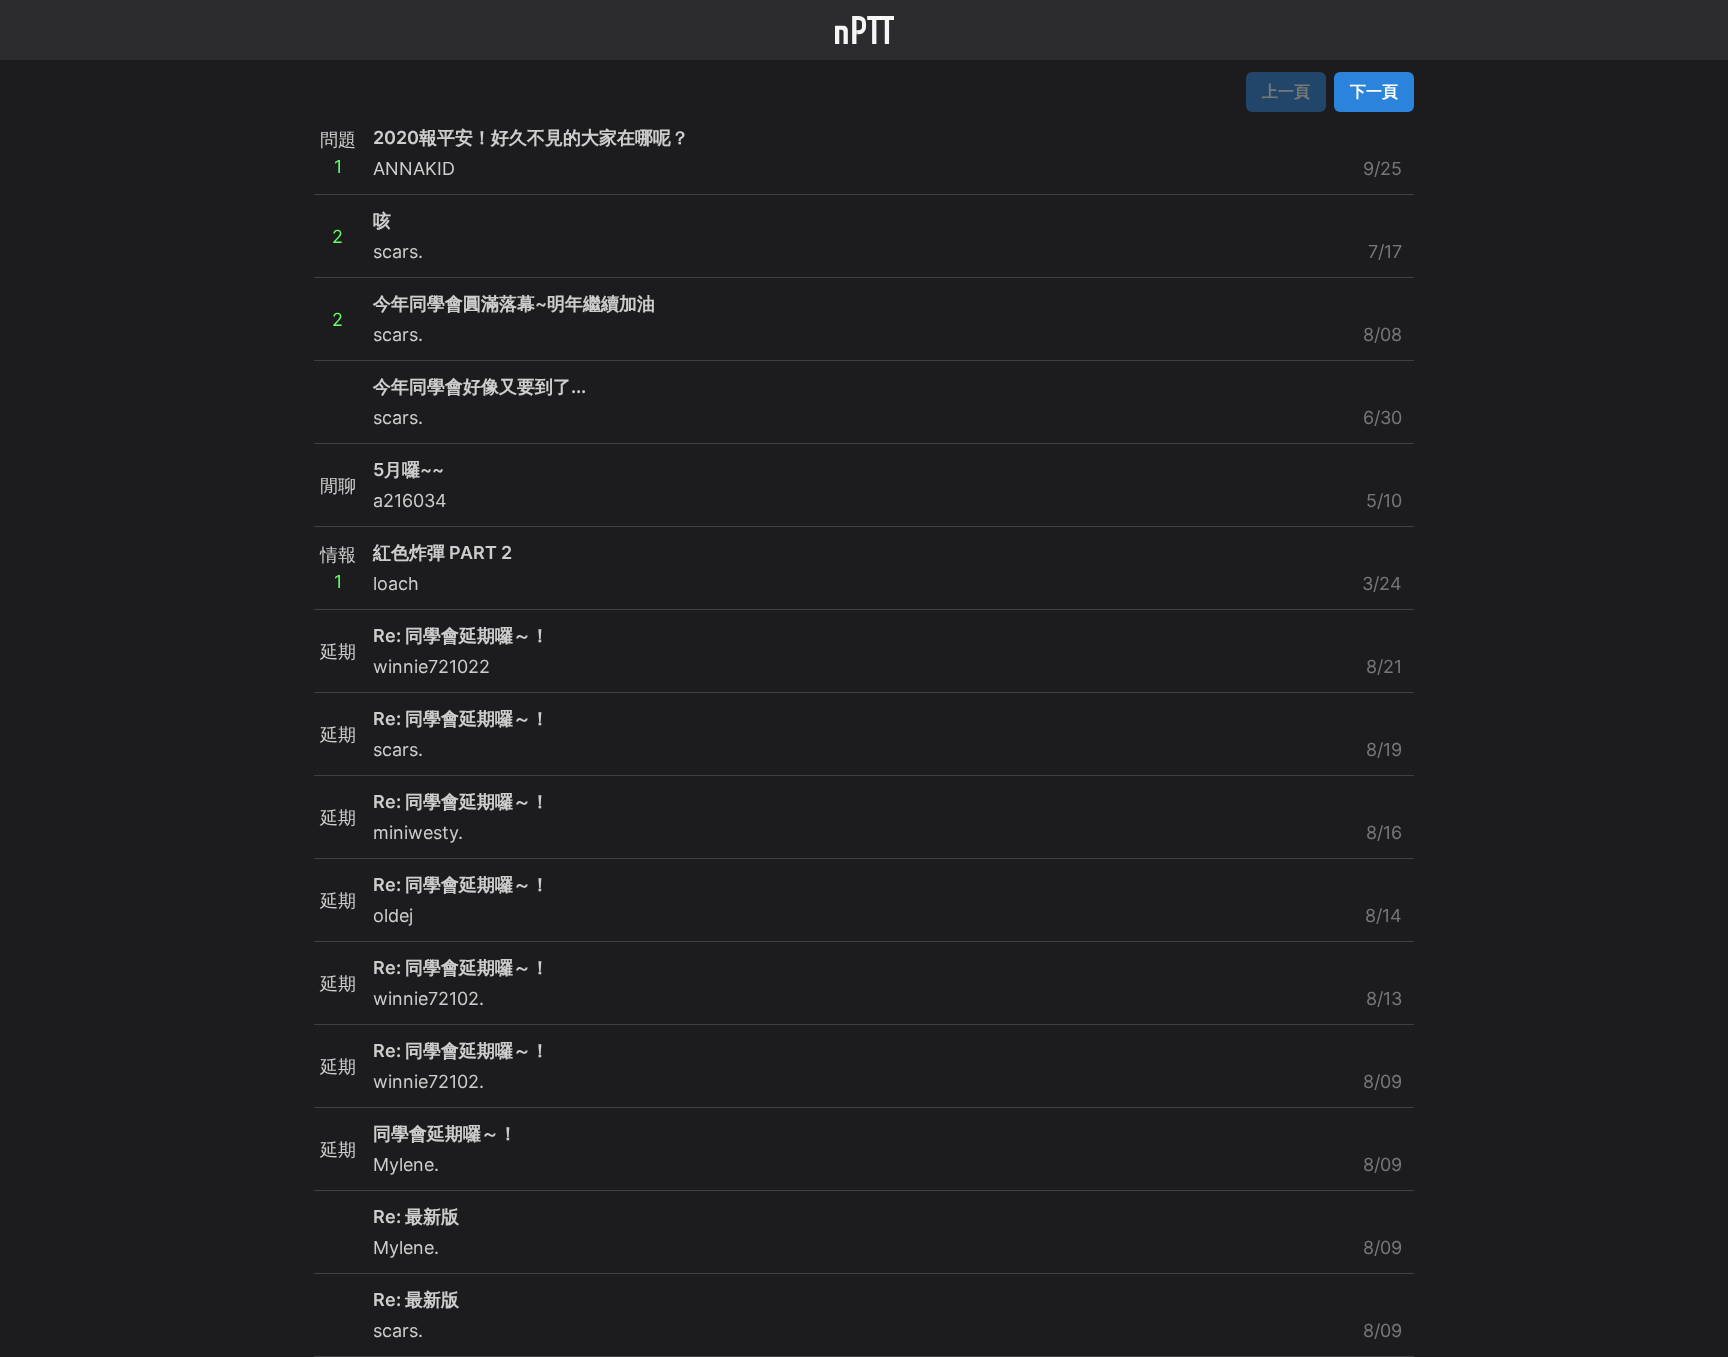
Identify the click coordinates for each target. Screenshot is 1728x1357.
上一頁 (1286, 91)
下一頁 (1374, 91)
